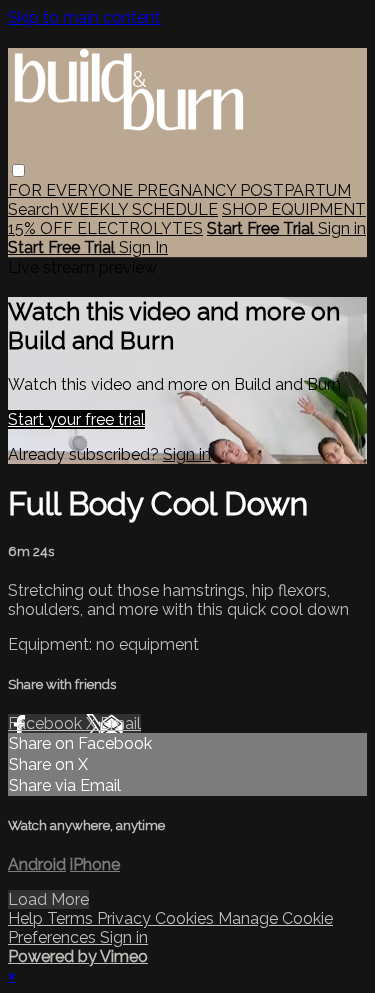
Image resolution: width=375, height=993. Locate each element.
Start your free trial (76, 419)
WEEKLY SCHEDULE (140, 209)
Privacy (126, 918)
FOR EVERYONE (72, 190)
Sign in (342, 228)
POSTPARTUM (295, 190)
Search (35, 209)
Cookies (186, 918)
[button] (18, 170)
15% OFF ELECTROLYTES (105, 228)
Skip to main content (84, 17)
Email (120, 723)
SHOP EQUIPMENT (294, 209)
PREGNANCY (188, 190)
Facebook (47, 723)
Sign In (143, 247)
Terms (72, 918)
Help (27, 918)
